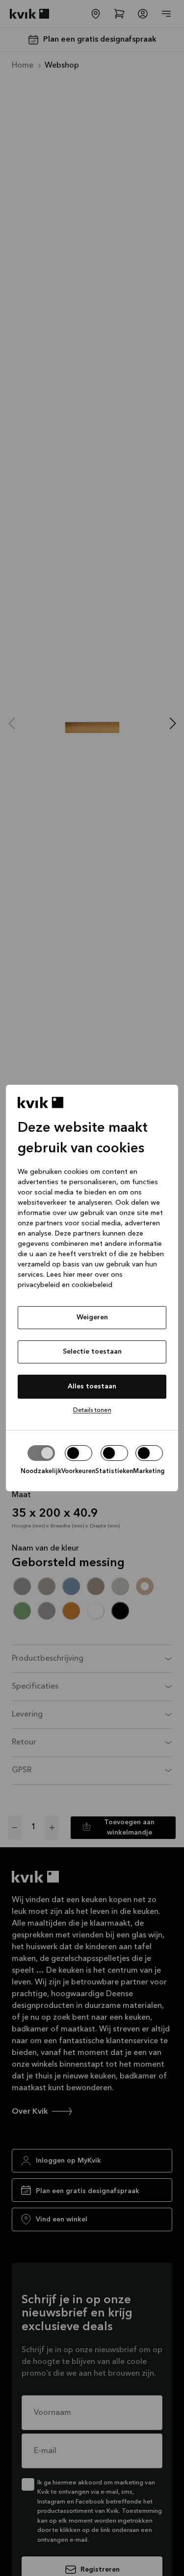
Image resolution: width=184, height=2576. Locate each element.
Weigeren (92, 1317)
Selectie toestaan (92, 1352)
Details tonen (92, 1410)
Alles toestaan (92, 1386)
